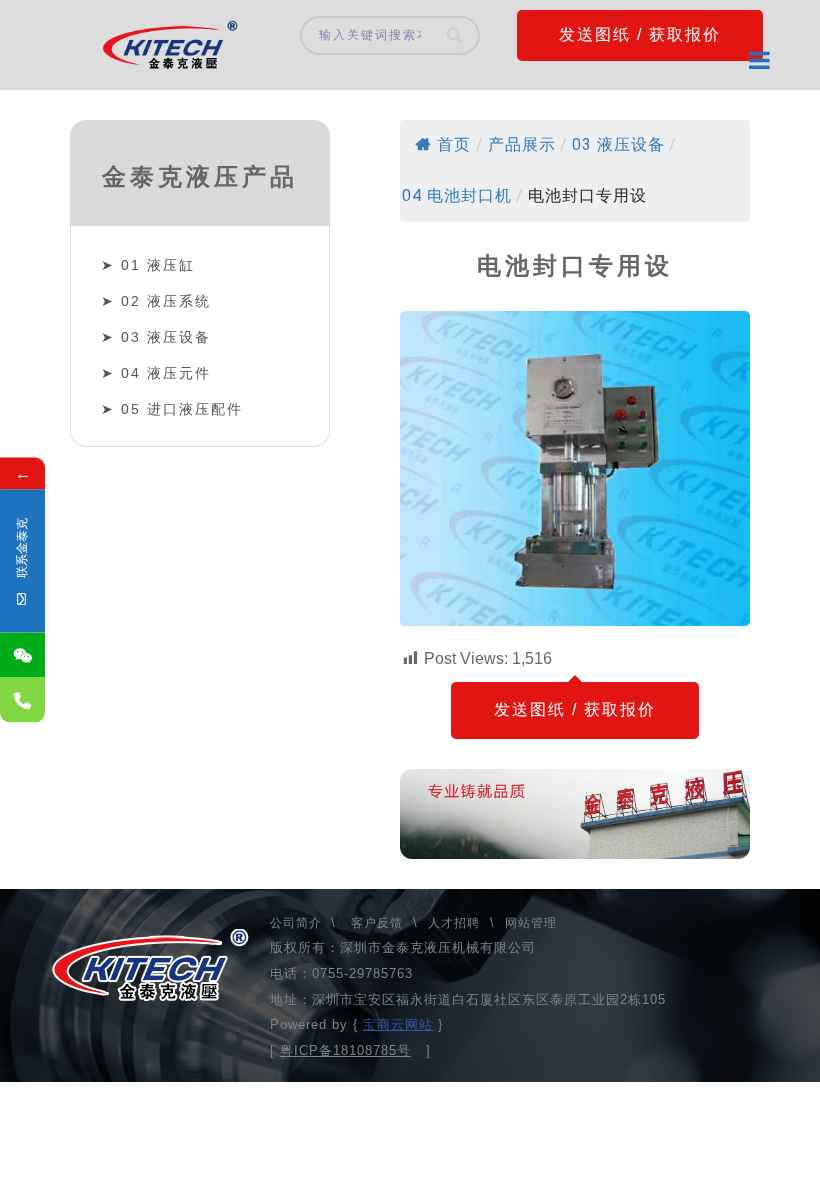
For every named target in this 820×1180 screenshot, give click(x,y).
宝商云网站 (398, 1024)
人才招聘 (454, 923)
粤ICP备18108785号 (345, 1050)
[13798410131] (22, 700)
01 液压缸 (158, 265)
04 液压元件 (166, 373)
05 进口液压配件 (182, 409)
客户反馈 (377, 923)
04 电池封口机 (457, 195)
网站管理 (531, 923)
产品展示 (522, 144)
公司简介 (298, 923)
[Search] (455, 35)
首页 (454, 144)
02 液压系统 (166, 301)
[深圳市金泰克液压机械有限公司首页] (170, 45)
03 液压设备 (166, 337)
